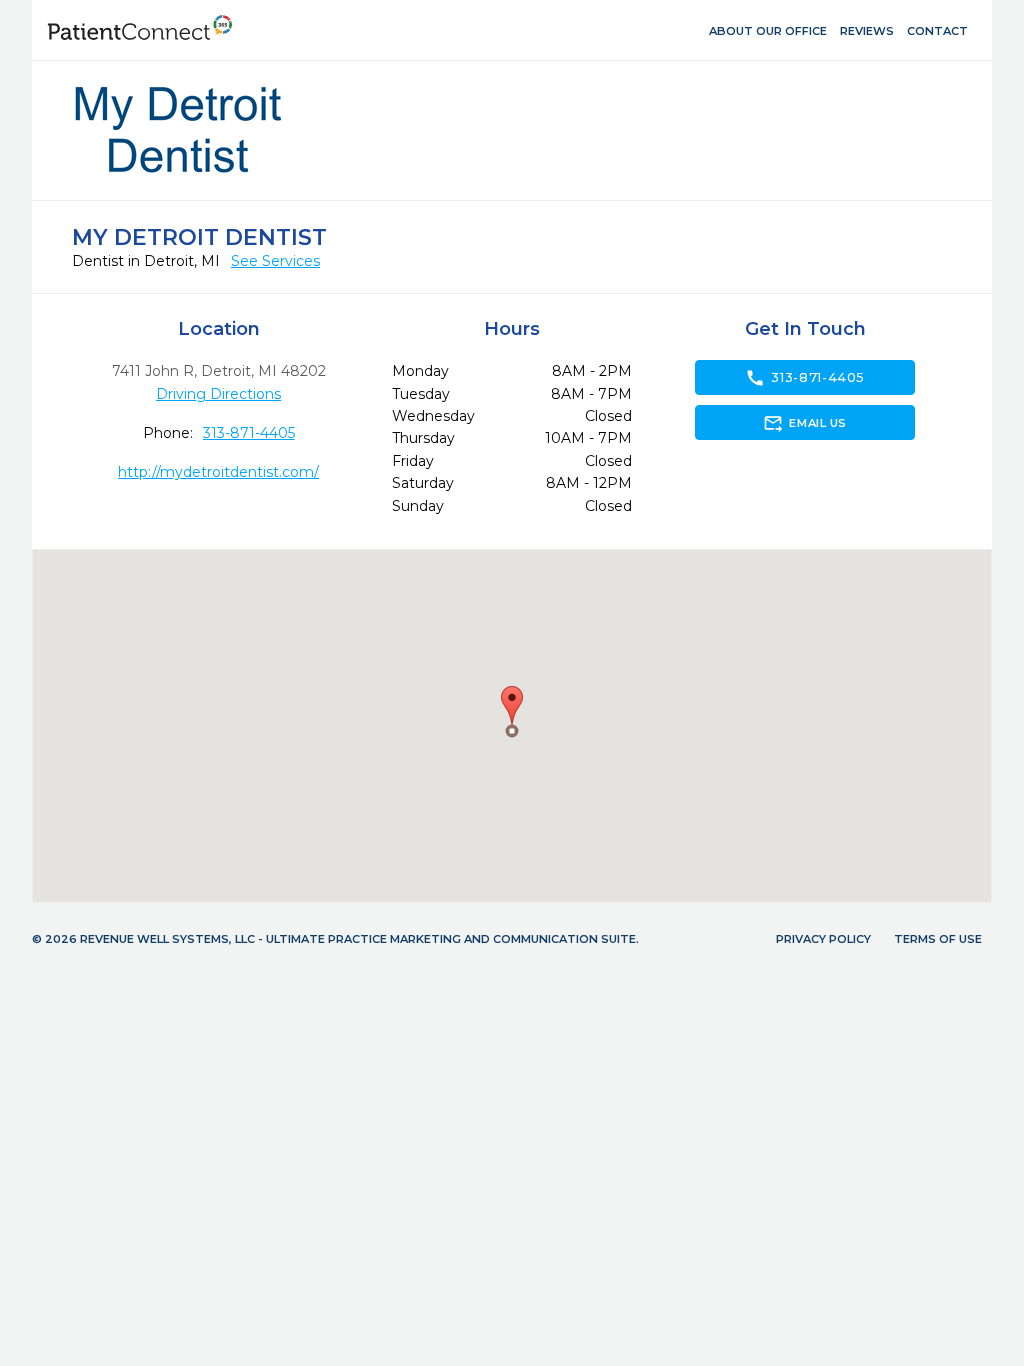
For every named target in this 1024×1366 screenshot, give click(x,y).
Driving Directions (218, 394)
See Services (275, 261)
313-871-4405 (249, 433)
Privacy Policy (823, 939)
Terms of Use (938, 939)
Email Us (804, 423)
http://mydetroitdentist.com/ (218, 472)
